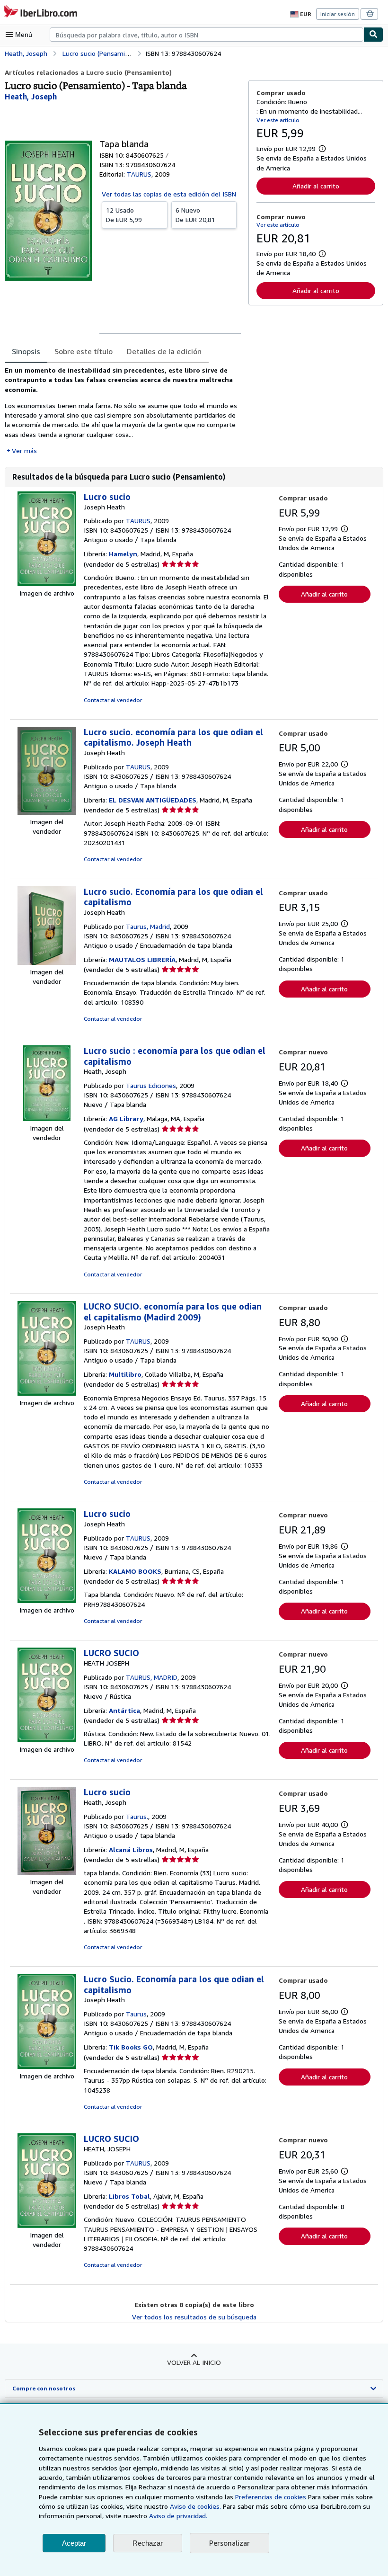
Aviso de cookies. (195, 2506)
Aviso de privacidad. (178, 2516)
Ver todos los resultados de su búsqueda (194, 2317)
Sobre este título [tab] (84, 351)
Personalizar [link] (229, 2543)
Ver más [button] (24, 450)
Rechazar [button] (148, 2543)
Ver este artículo (278, 120)
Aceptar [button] (74, 2543)
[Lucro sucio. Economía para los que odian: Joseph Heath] (47, 962)
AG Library (126, 1119)
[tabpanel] (123, 410)
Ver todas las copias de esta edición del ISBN (169, 194)
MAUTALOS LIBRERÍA (142, 959)
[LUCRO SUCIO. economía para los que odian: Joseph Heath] (47, 1393)
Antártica (124, 1710)
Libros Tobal (129, 2196)
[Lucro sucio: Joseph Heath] (47, 584)
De (124, 215)
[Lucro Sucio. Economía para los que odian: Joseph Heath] (47, 2066)
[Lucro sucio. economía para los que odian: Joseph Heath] (47, 812)
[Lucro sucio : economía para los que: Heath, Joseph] (47, 1119)
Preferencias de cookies (271, 2497)
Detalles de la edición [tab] (164, 351)
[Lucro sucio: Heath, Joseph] (47, 1872)
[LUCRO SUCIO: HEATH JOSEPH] (47, 1740)
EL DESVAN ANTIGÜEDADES (153, 800)
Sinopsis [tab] (26, 351)
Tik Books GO (131, 2047)
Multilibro (125, 1374)
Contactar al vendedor (113, 700)
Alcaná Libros (131, 1850)
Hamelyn (123, 554)
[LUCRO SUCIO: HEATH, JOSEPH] (47, 2225)
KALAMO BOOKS (135, 1571)
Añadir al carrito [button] (316, 186)
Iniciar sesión (338, 14)
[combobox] (207, 35)
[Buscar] (373, 35)
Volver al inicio (194, 2362)
